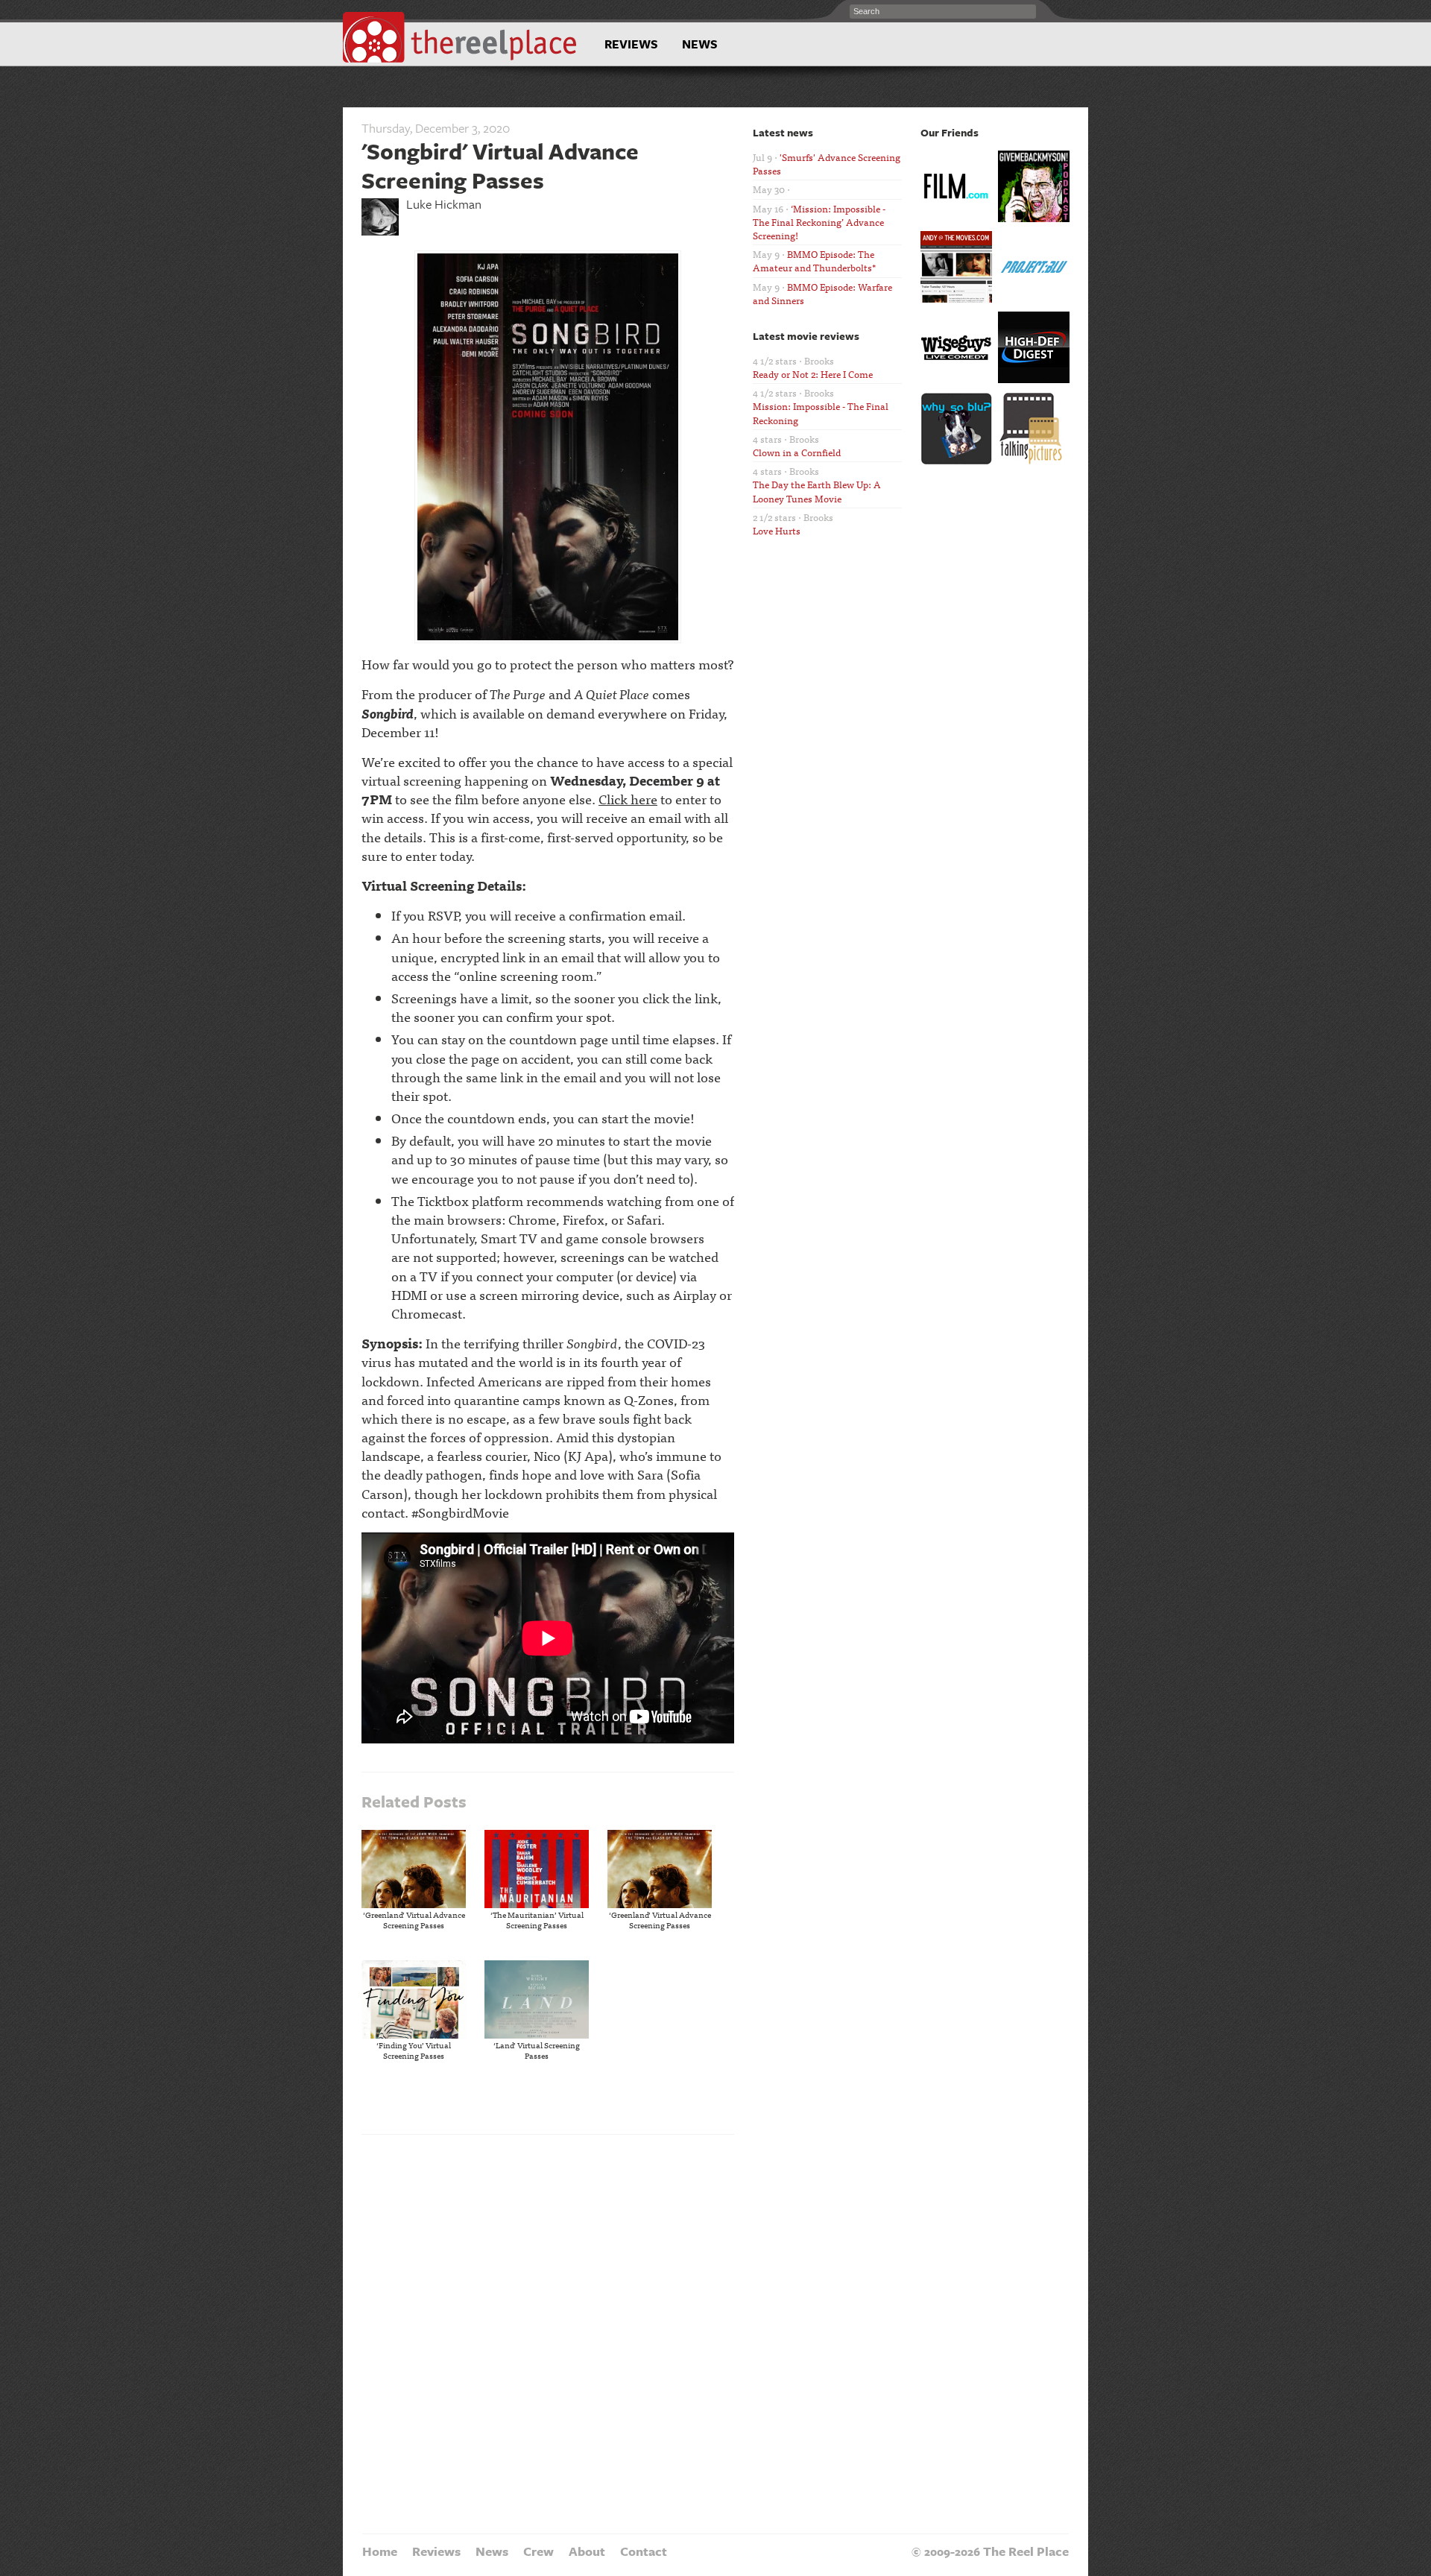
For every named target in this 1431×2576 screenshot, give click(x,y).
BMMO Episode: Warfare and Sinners (822, 293)
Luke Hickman (444, 204)
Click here (628, 799)
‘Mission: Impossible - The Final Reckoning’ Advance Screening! (819, 222)
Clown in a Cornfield (797, 452)
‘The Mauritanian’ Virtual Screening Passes (537, 1919)
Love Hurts (777, 530)
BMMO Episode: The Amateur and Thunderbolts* (814, 261)
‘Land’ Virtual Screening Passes (537, 2050)
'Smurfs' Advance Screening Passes (827, 164)
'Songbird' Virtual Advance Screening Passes (500, 165)
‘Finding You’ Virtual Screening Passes (414, 2050)
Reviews (631, 44)
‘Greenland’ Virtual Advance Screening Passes (414, 1919)
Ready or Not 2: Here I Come (813, 374)
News (700, 44)
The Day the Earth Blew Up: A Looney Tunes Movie (817, 491)
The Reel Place (460, 37)
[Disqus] (548, 2332)
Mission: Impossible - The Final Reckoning (821, 413)
